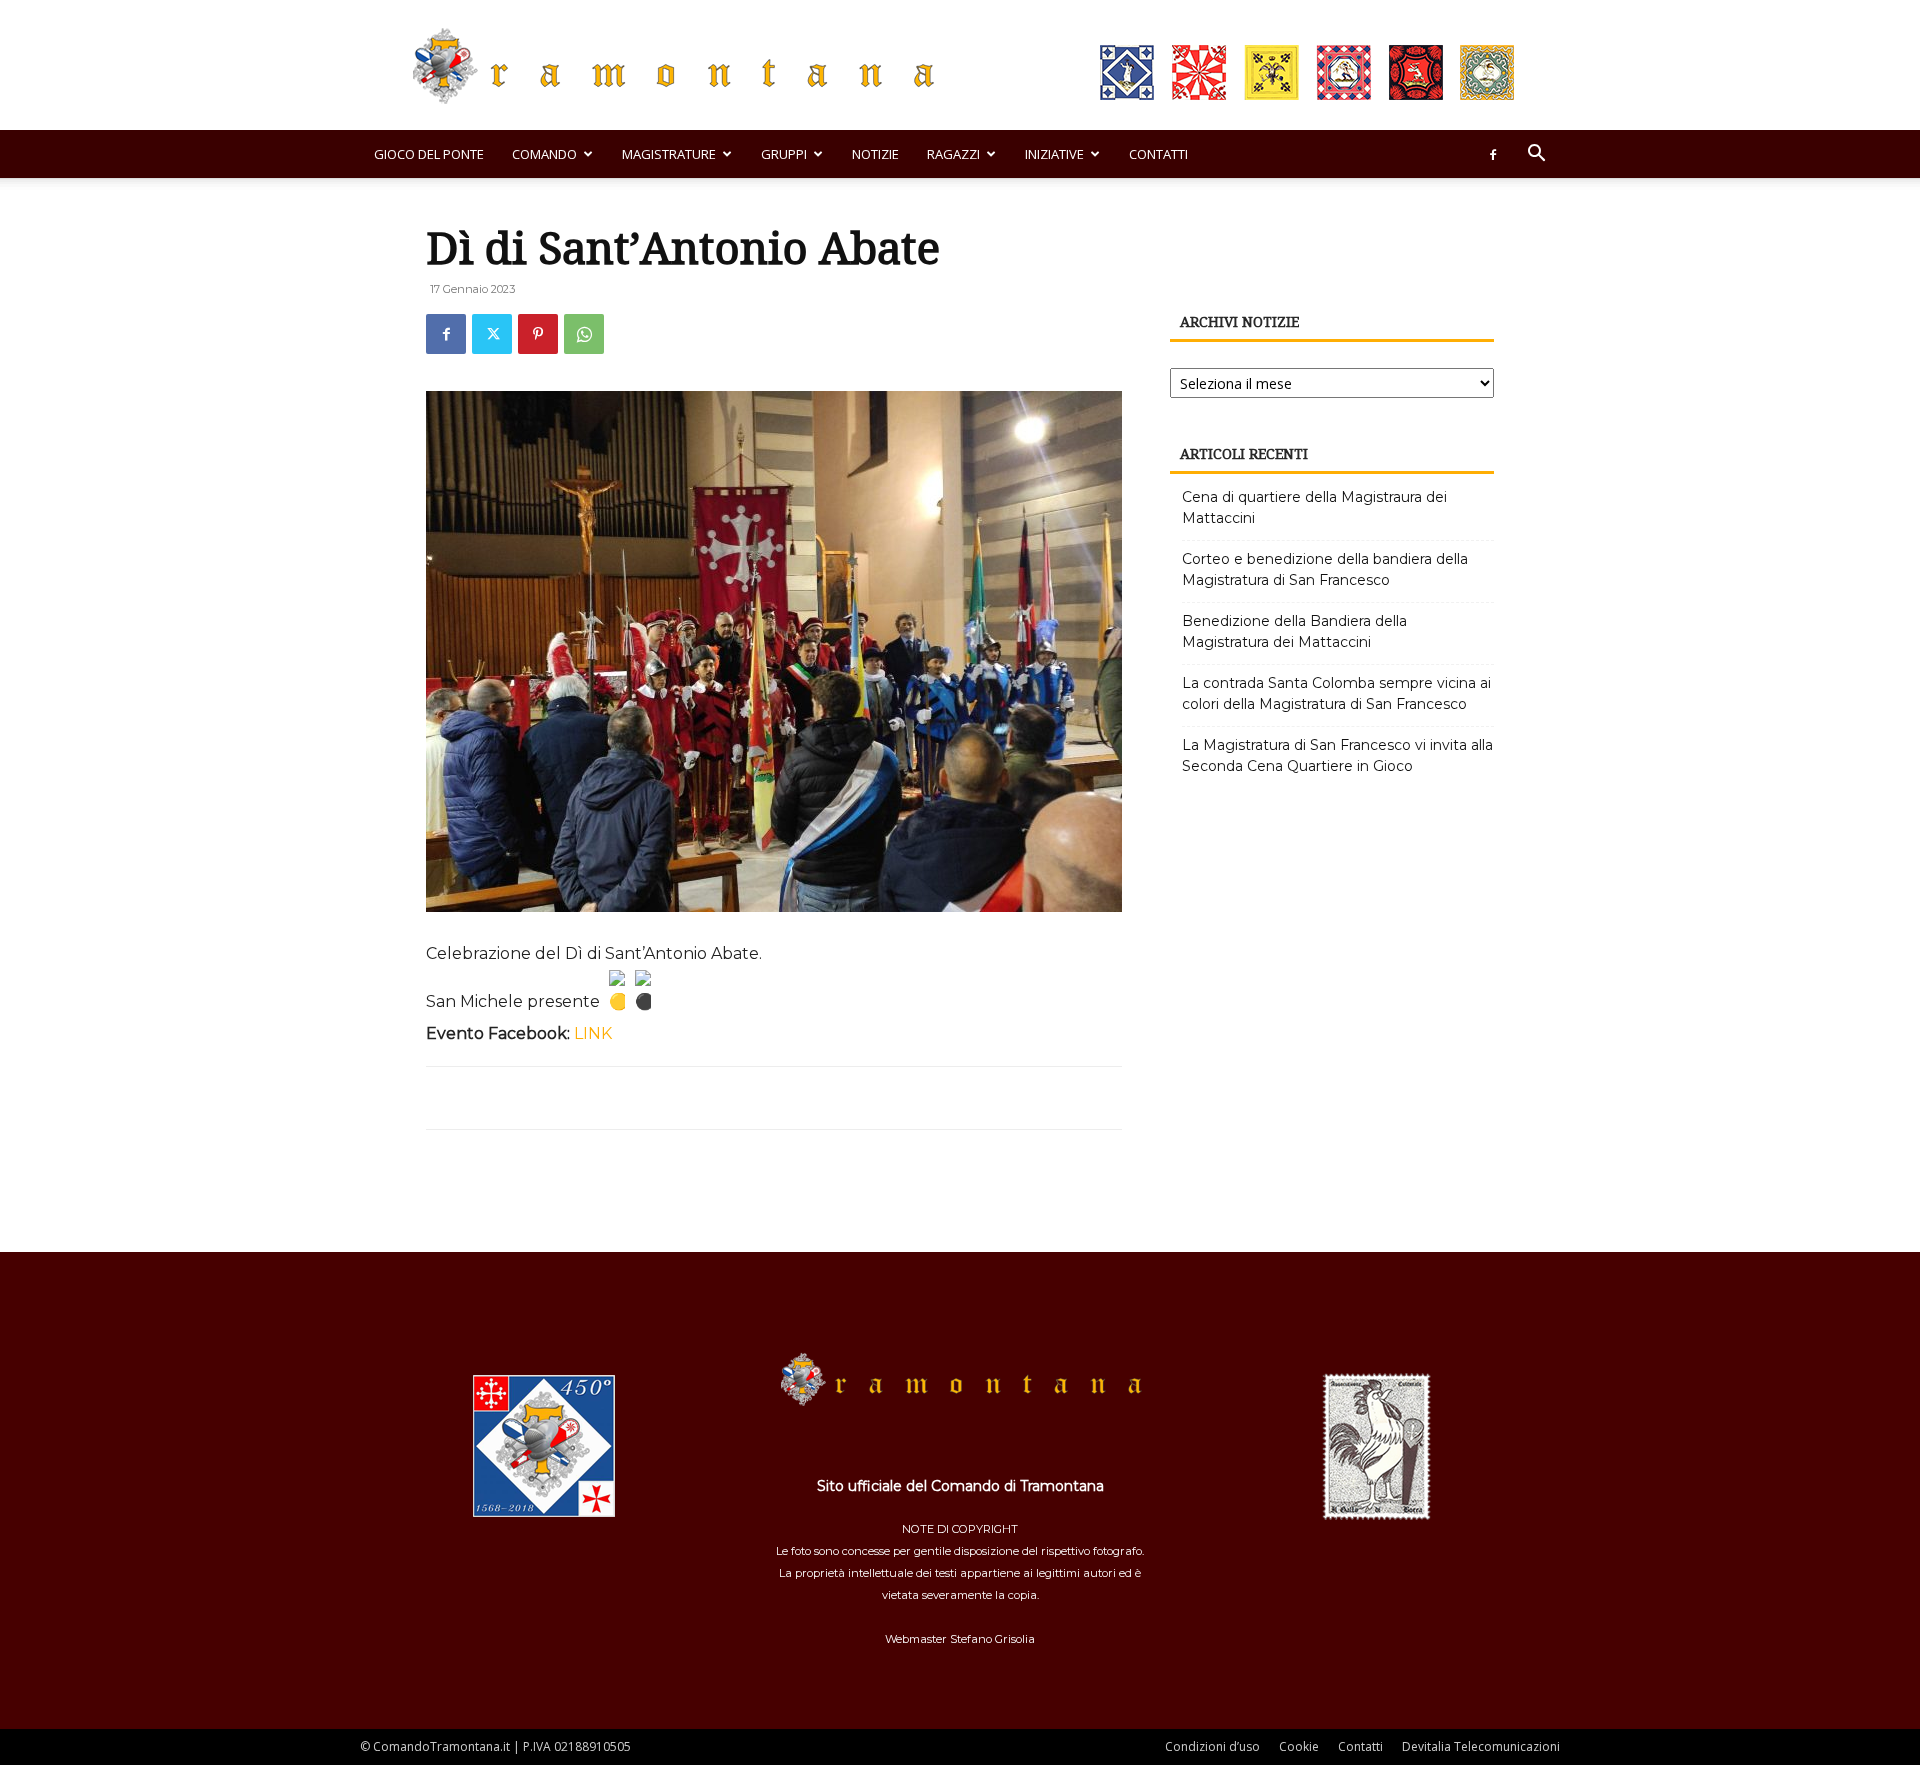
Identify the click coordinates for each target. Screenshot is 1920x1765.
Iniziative (1054, 154)
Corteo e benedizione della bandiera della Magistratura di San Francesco (1325, 569)
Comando (544, 154)
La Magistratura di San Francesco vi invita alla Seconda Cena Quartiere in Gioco (1337, 755)
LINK (593, 1033)
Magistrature (669, 154)
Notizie (875, 154)
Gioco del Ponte (429, 154)
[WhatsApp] (584, 334)
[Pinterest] (538, 334)
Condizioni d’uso (1212, 1746)
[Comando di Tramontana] (960, 66)
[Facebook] (1493, 154)
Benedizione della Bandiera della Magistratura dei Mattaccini (1294, 631)
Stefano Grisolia (992, 1639)
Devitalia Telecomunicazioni (1481, 1746)
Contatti (1158, 154)
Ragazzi (953, 154)
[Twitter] (492, 334)
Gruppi (784, 154)
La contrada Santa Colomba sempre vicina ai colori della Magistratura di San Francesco (1336, 693)
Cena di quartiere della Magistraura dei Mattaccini (1314, 507)
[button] (1536, 155)
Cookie (1299, 1746)
